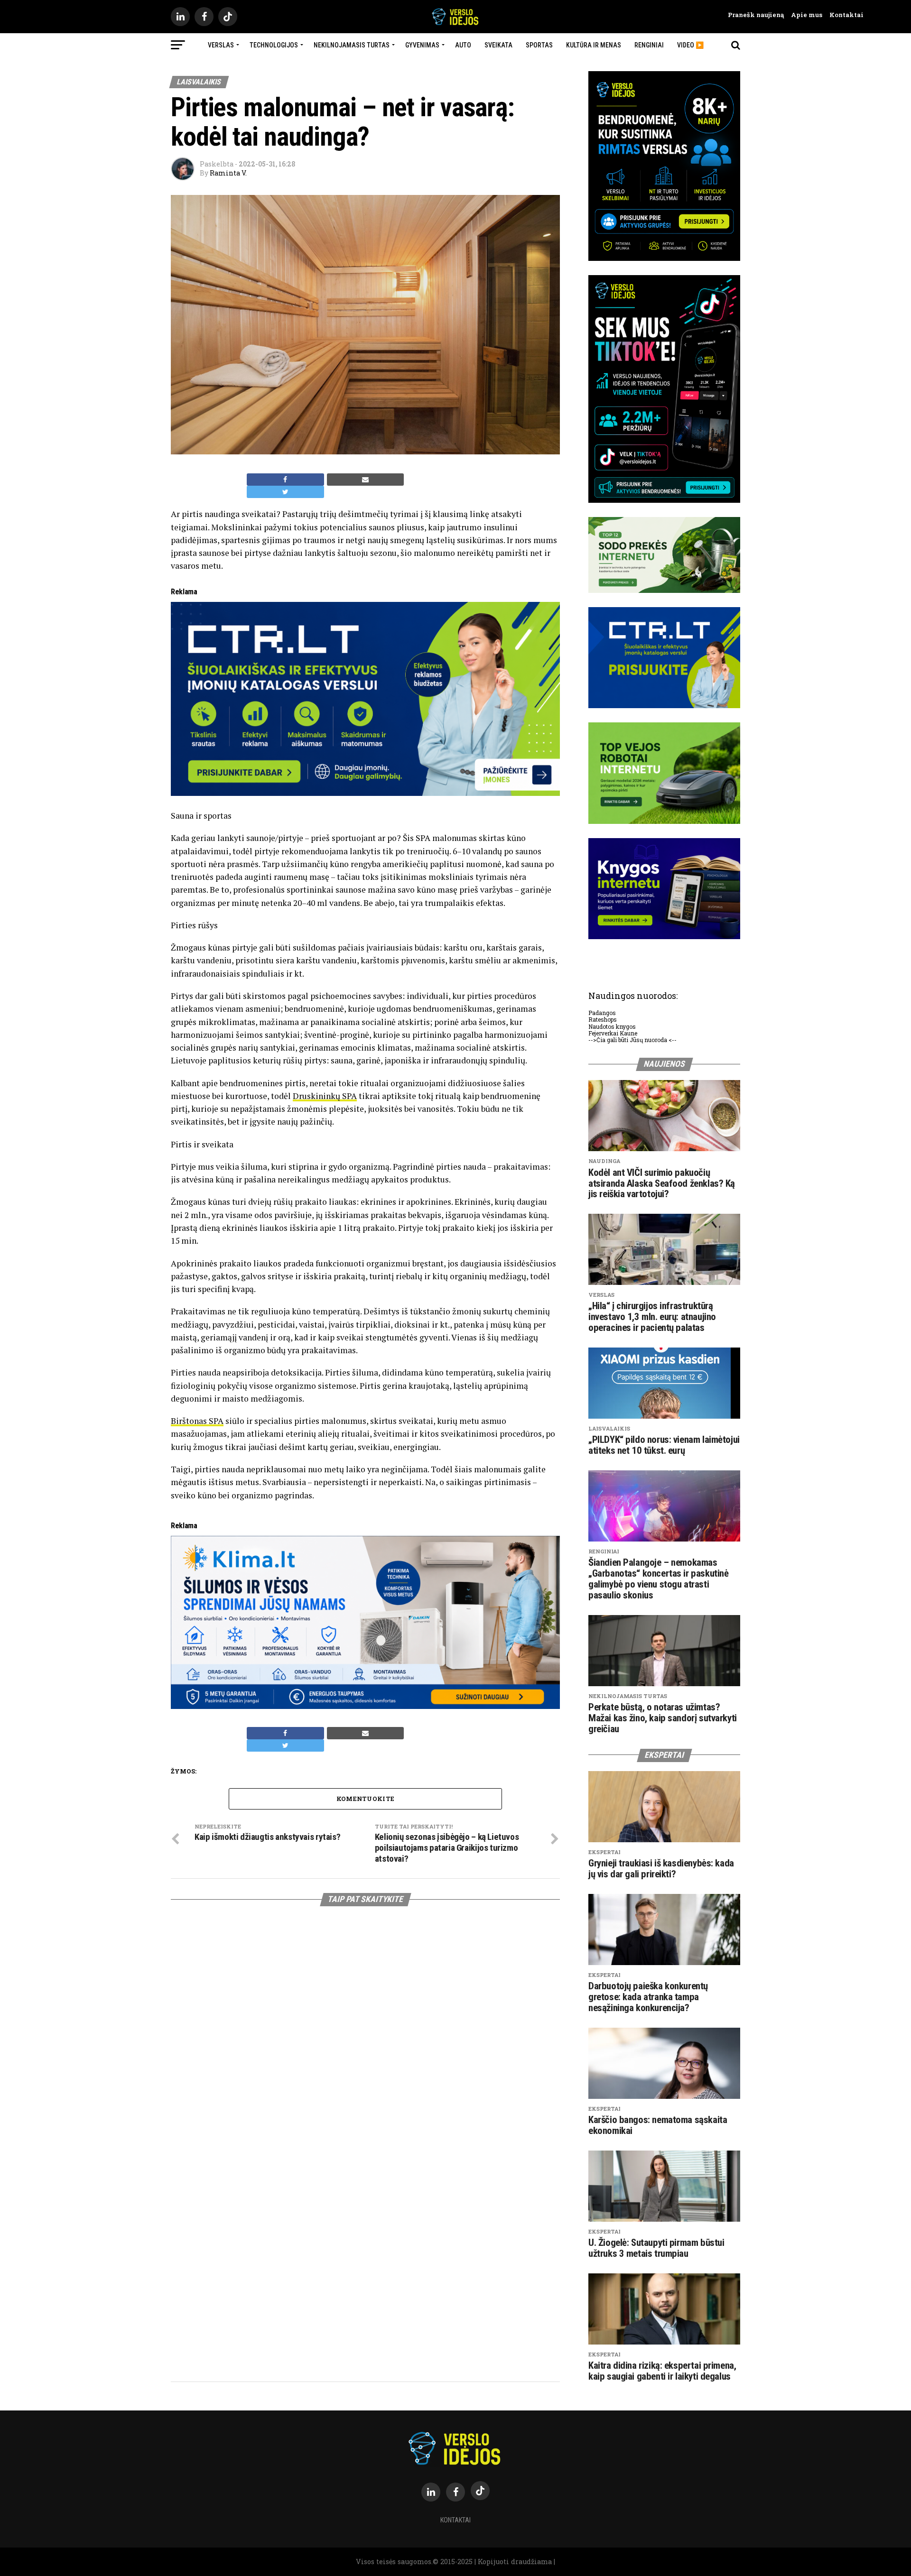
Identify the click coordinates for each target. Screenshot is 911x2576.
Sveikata (498, 45)
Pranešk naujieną (756, 15)
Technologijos (274, 45)
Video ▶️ (690, 45)
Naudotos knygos (612, 1026)
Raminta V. (228, 173)
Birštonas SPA (197, 1421)
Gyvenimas (422, 45)
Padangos (602, 1013)
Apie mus (803, 15)
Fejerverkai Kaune (613, 1033)
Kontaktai (843, 15)
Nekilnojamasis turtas (352, 45)
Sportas (539, 45)
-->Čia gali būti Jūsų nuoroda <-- (632, 1040)
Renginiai (649, 45)
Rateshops (603, 1019)
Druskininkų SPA (325, 1096)
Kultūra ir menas (594, 45)
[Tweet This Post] (285, 492)
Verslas (221, 45)
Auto (463, 45)
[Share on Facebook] (285, 480)
